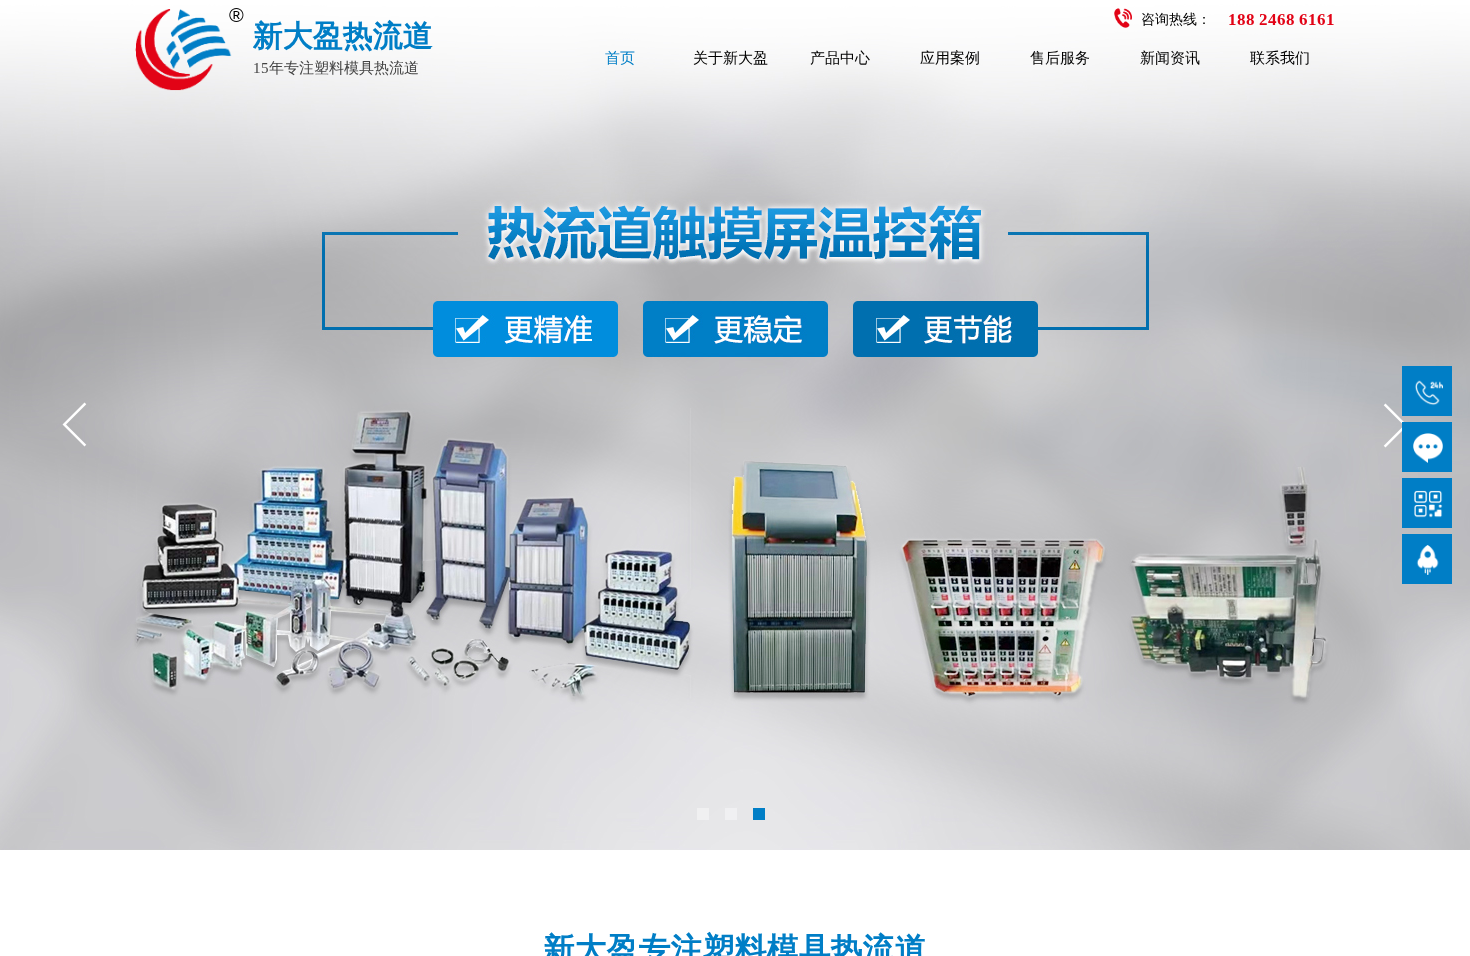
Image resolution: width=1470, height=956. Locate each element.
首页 (620, 58)
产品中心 (840, 58)
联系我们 (1280, 58)
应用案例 (950, 58)
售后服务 (1060, 58)
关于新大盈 (730, 58)
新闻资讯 (1170, 58)
